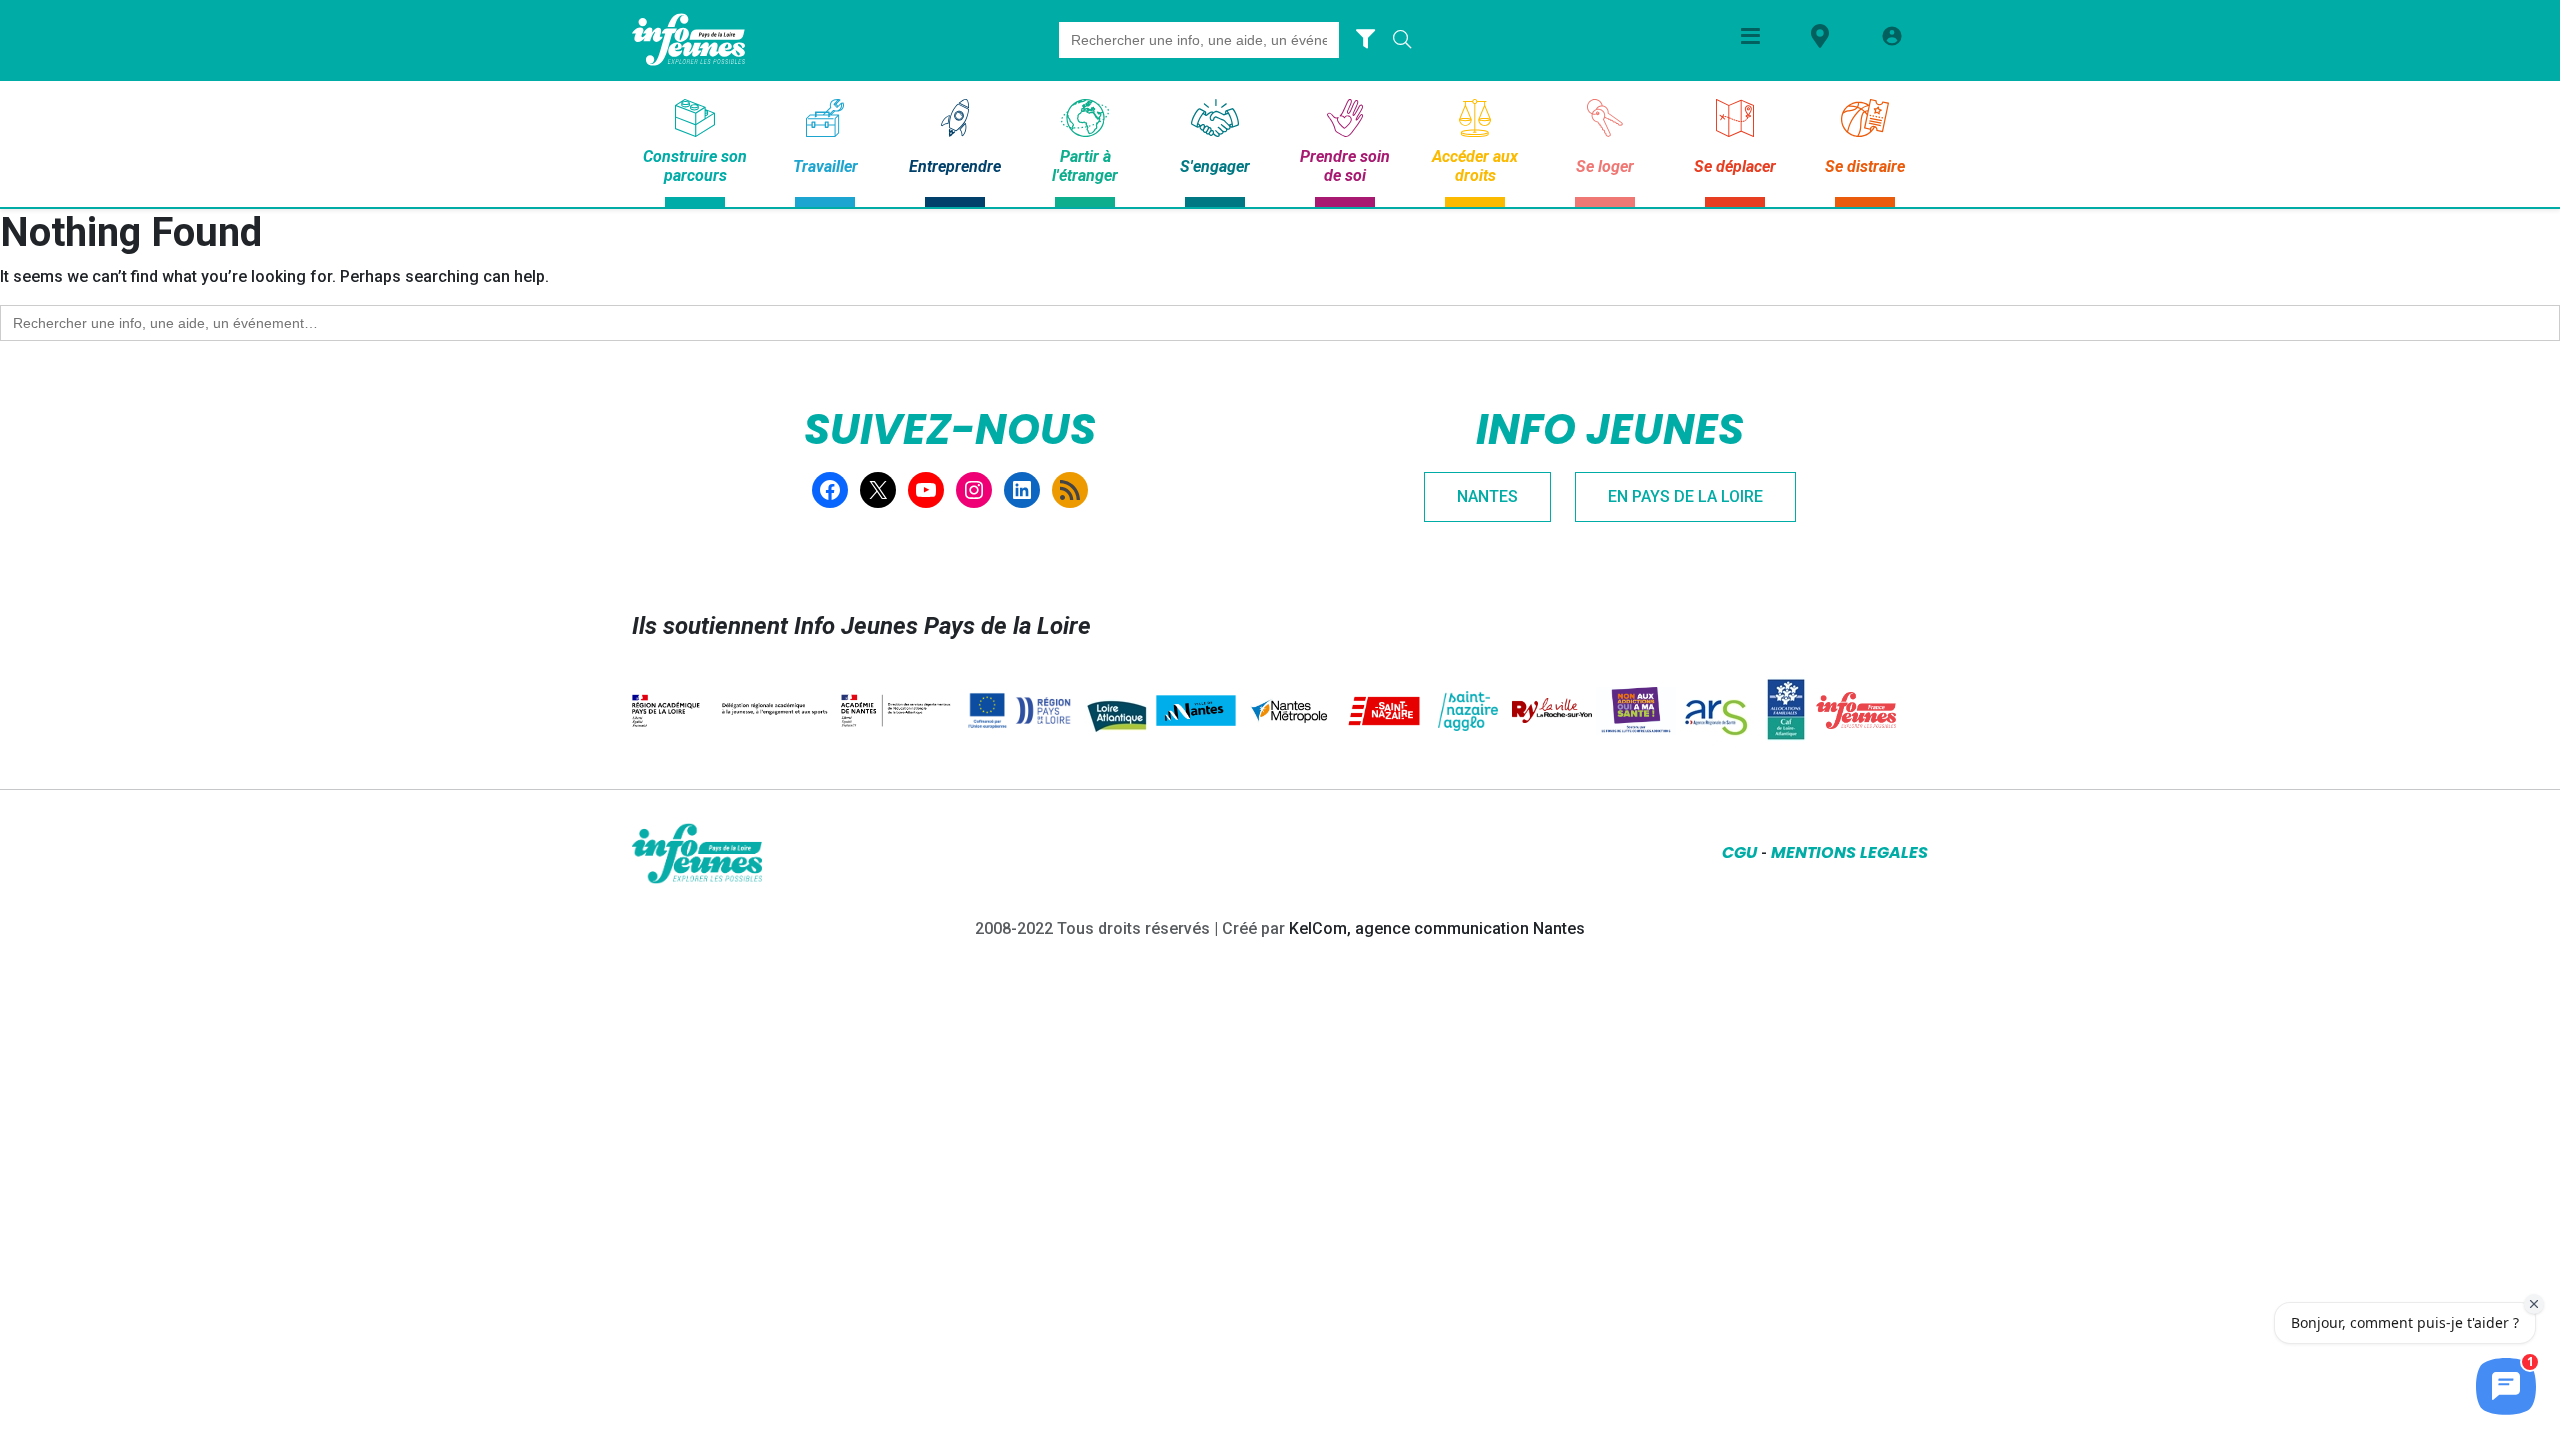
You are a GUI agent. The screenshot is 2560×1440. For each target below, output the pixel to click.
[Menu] (1750, 35)
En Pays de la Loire (1685, 496)
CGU (1739, 852)
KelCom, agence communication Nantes (1437, 928)
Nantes (1487, 496)
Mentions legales (1849, 852)
